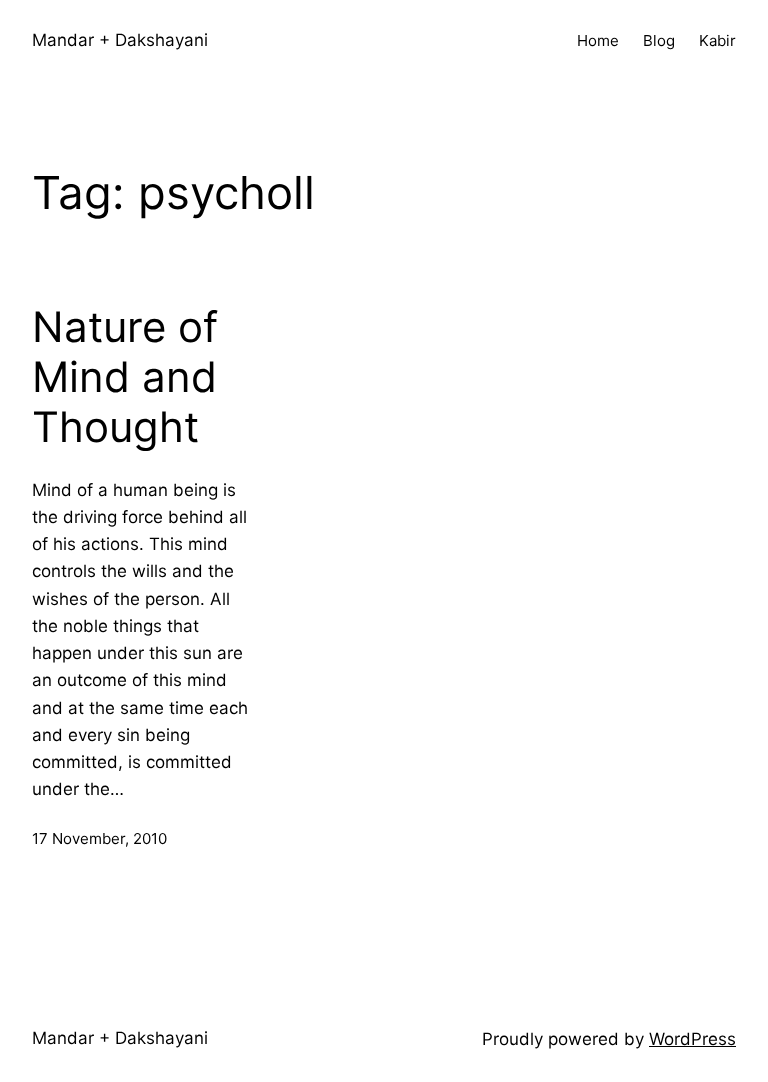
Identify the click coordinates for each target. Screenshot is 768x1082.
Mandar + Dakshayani (120, 40)
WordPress (692, 1039)
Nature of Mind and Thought (125, 377)
